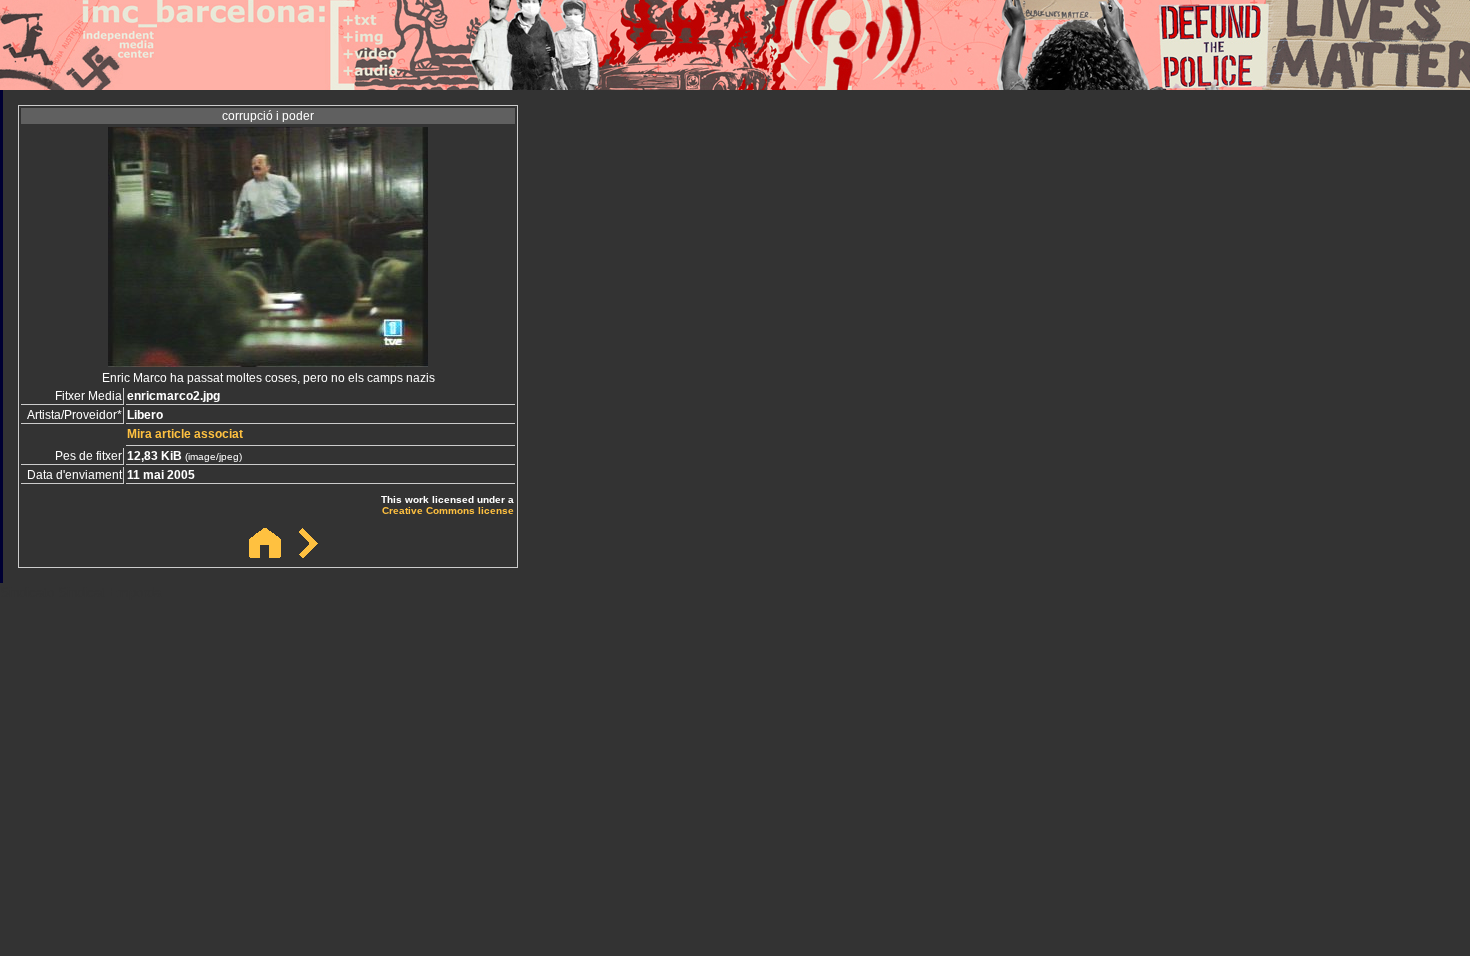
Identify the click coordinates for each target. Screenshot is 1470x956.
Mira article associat (185, 434)
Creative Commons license (448, 510)
